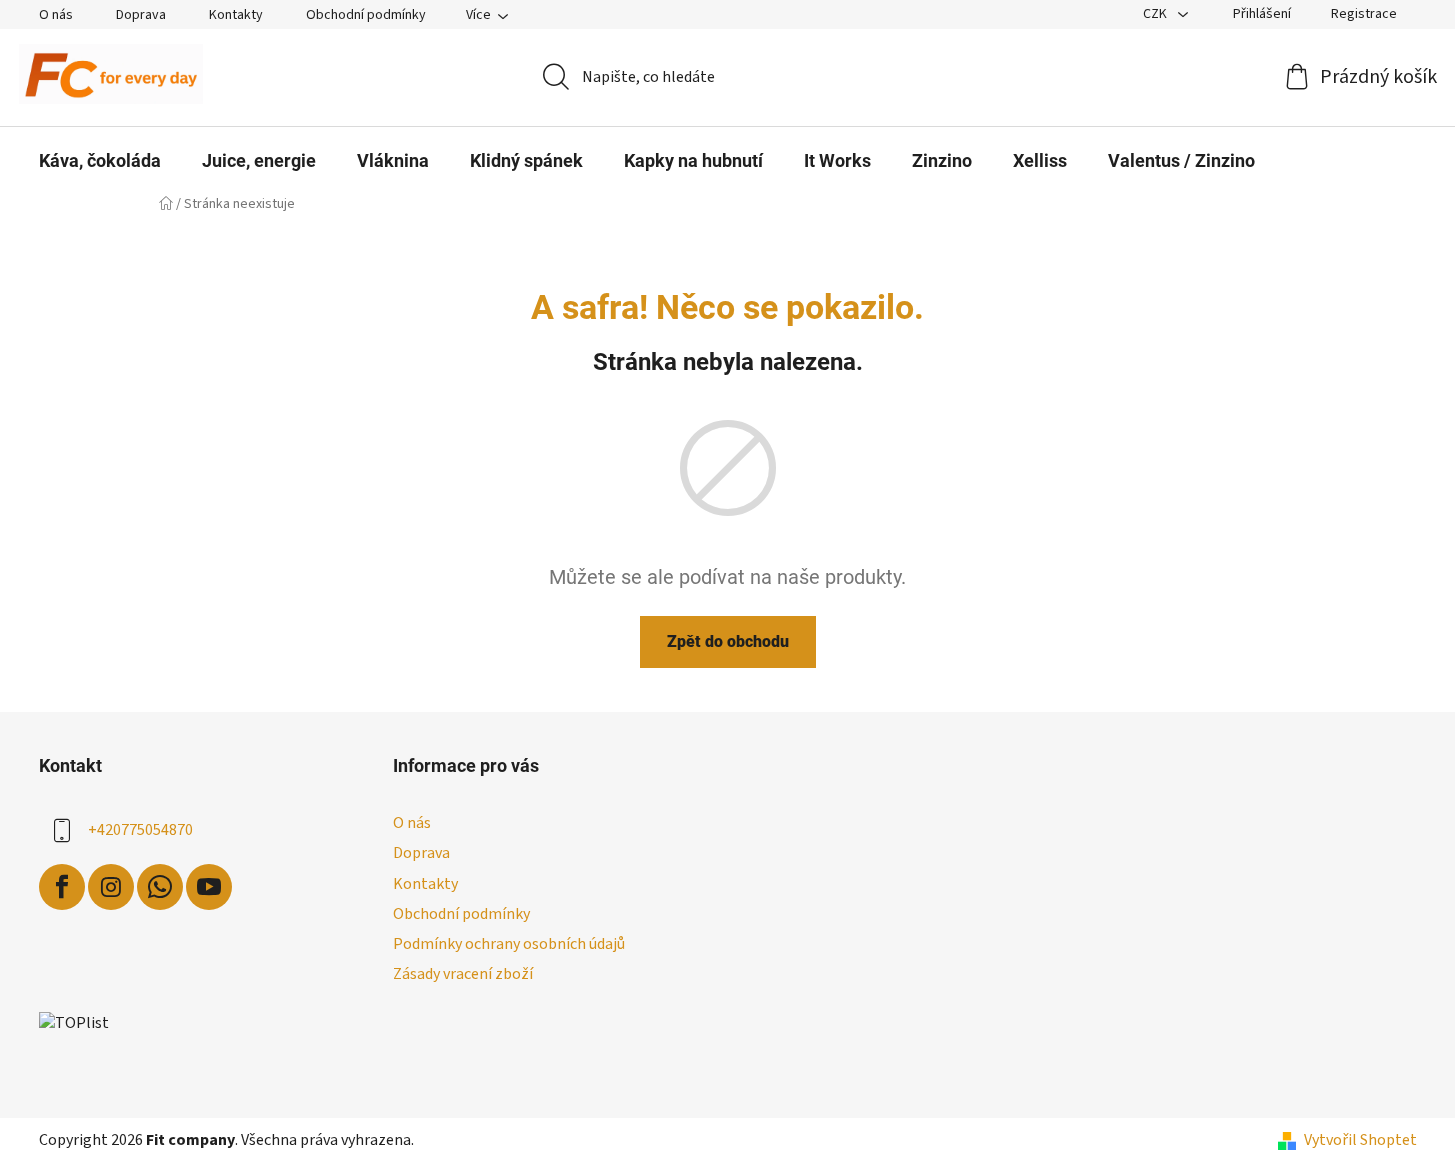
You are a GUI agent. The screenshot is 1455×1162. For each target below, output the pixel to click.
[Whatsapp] (160, 887)
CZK (1156, 14)
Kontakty (236, 15)
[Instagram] (111, 887)
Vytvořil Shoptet (1360, 1140)
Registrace (1364, 14)
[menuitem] (100, 161)
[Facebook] (62, 887)
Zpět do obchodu (728, 641)
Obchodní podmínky (366, 15)
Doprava (141, 15)
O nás (56, 15)
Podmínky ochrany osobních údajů (509, 944)
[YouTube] (209, 887)
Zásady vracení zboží (463, 974)
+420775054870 (140, 830)
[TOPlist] (74, 1022)
